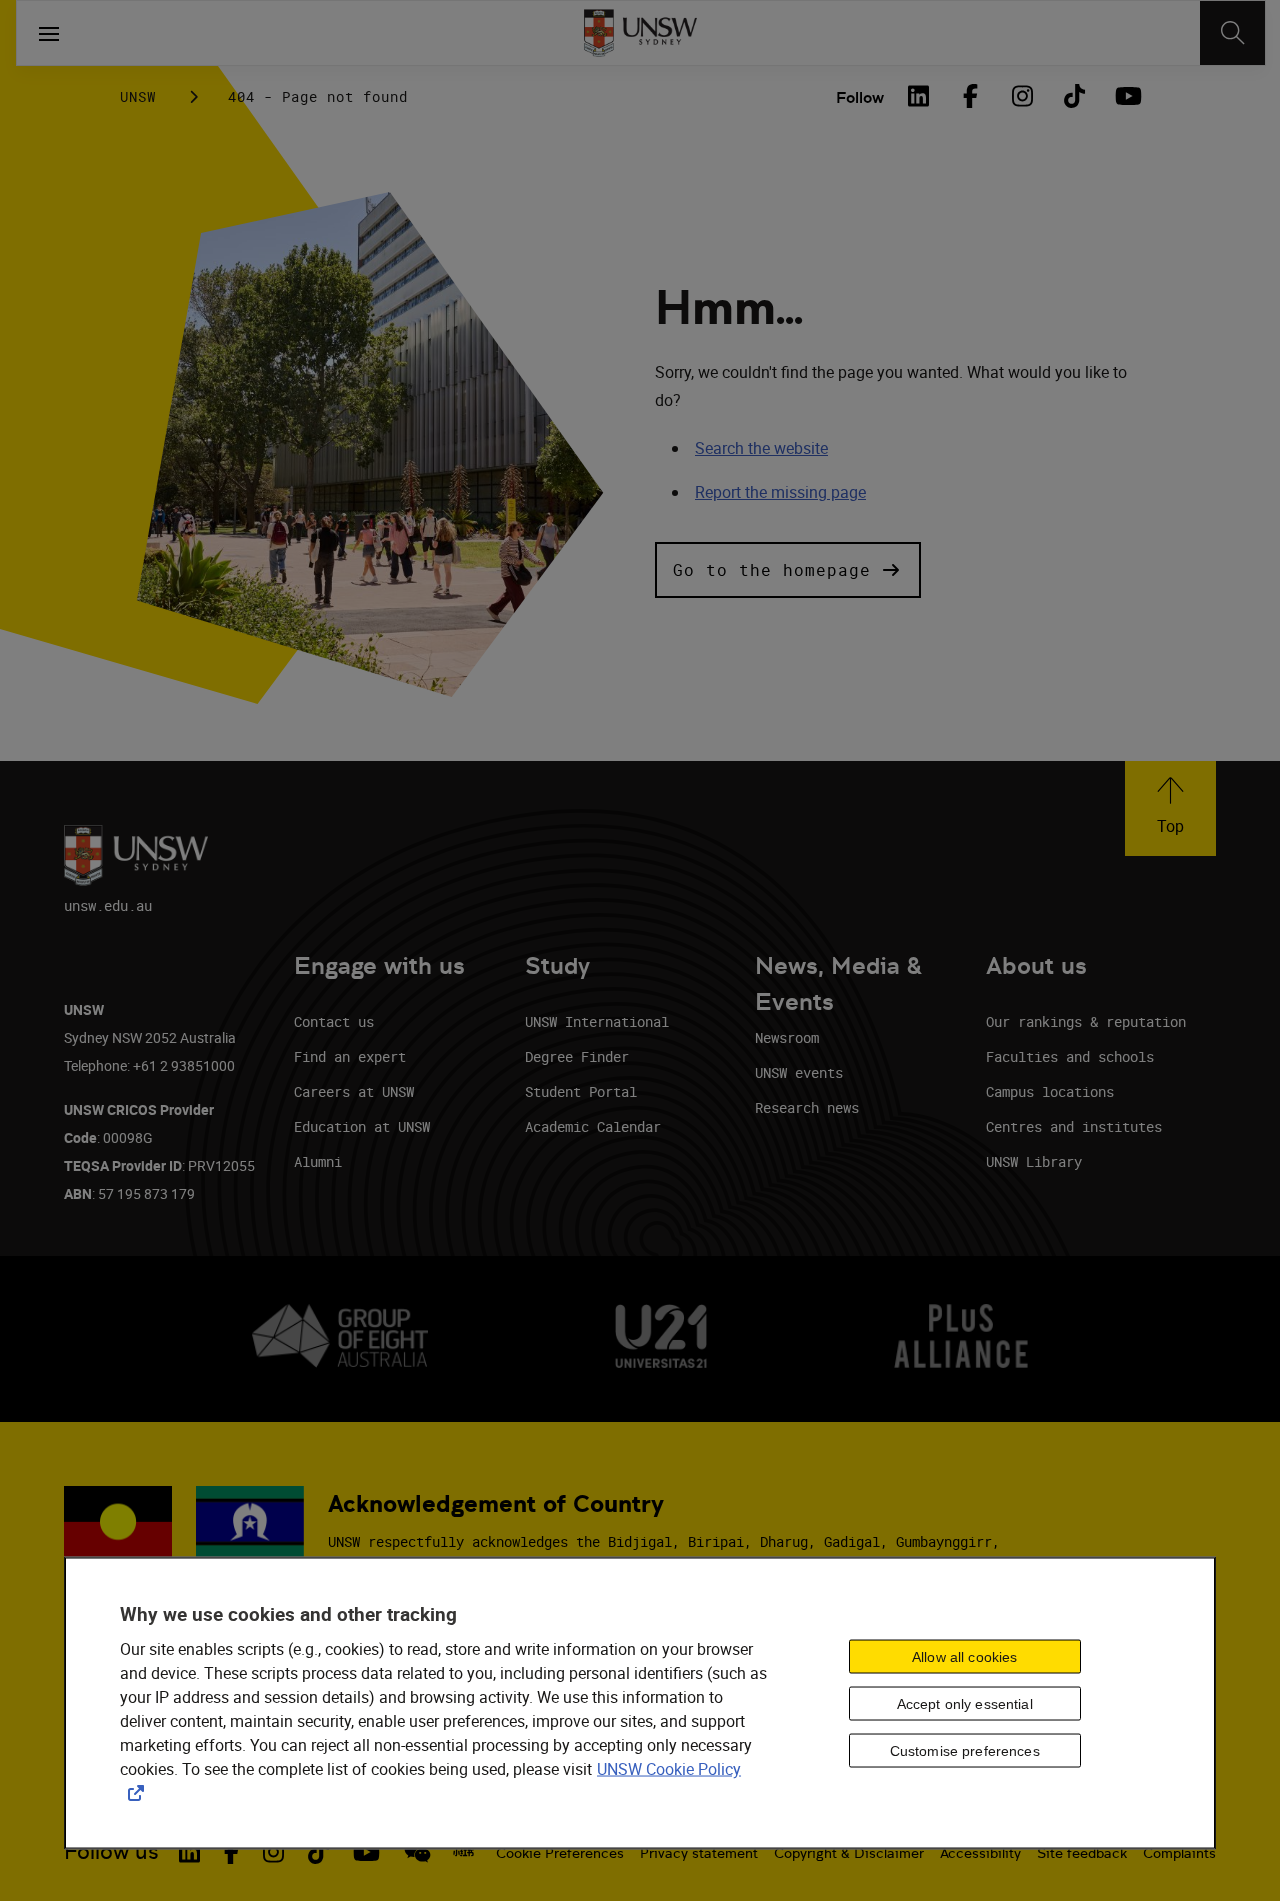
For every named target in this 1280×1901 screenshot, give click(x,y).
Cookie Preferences (560, 1853)
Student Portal (581, 1091)
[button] (788, 570)
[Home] (640, 33)
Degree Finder (577, 1056)
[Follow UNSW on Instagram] (273, 1852)
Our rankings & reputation (1086, 1021)
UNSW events (799, 1072)
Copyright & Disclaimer (849, 1853)
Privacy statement (699, 1853)
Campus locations (1050, 1091)
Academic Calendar (593, 1126)
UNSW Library (1034, 1161)
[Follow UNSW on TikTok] (318, 1852)
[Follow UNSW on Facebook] (231, 1852)
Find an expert (350, 1056)
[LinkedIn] (918, 96)
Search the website (761, 448)
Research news (807, 1107)
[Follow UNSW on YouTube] (366, 1852)
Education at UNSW (362, 1126)
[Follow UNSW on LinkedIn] (189, 1852)
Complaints (1179, 1853)
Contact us (334, 1021)
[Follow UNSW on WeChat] (417, 1852)
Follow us (111, 1851)
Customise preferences (965, 1750)
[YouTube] (1126, 96)
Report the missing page (780, 492)
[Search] (1232, 33)
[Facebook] (970, 96)
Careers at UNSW (354, 1091)
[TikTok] (1074, 96)
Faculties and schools (1070, 1056)
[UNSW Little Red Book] (463, 1852)
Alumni (318, 1161)
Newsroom (787, 1037)
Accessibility (980, 1853)
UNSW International (597, 1021)
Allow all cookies (964, 1656)
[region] (640, 1703)
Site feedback (1082, 1853)
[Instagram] (1022, 96)
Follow (860, 97)
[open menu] (49, 33)
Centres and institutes (1074, 1126)
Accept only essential (965, 1703)
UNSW (138, 96)
